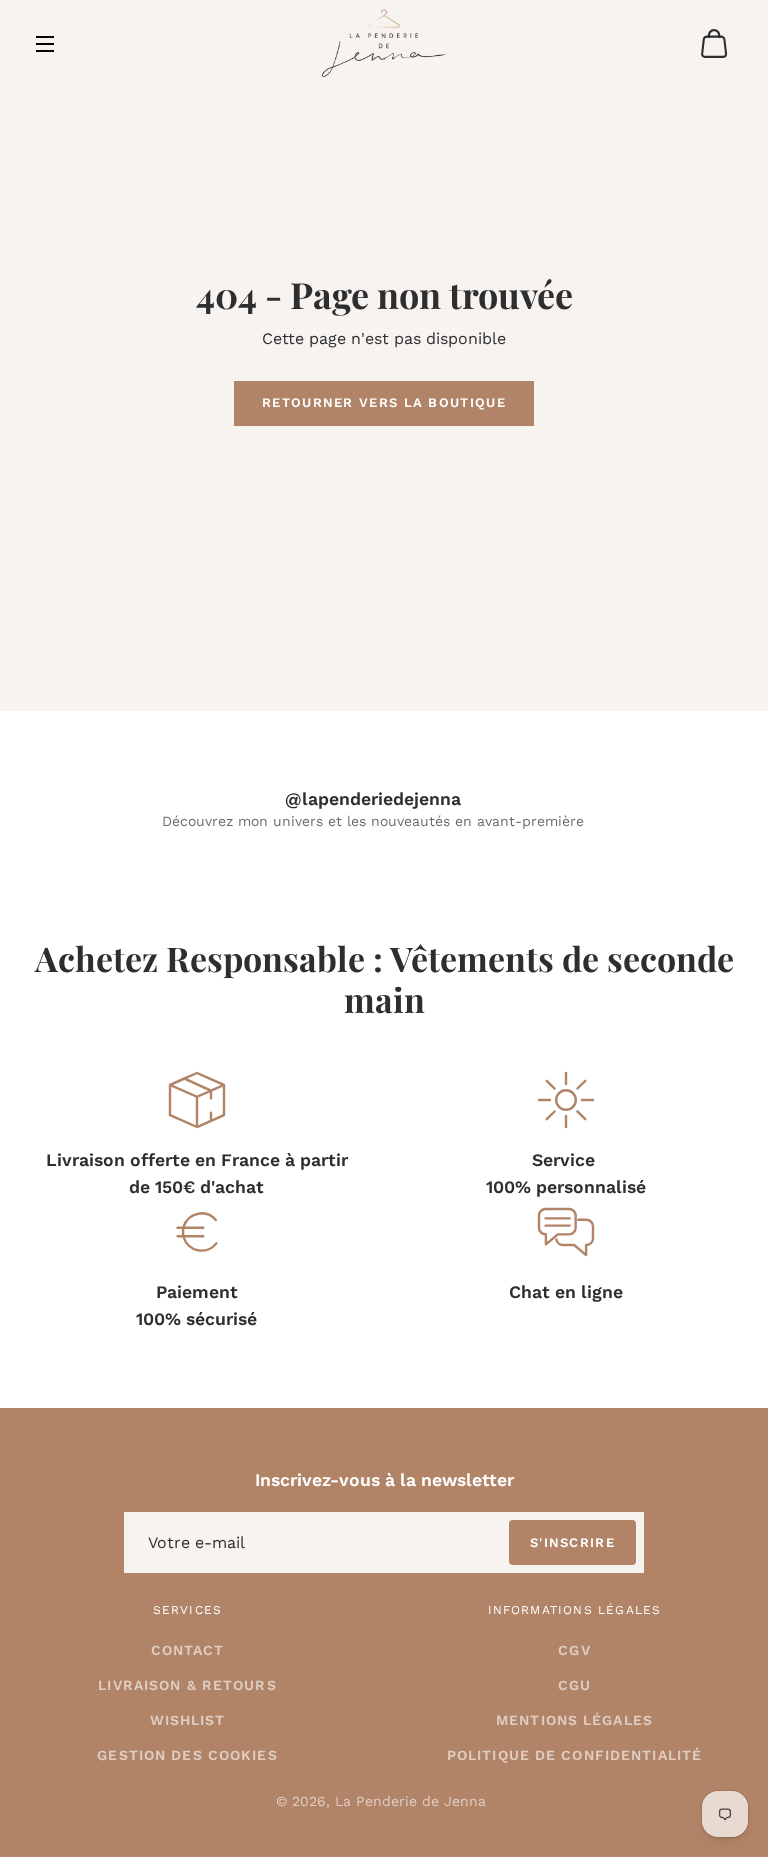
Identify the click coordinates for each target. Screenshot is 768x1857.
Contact (188, 1650)
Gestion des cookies (187, 1755)
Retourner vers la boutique (384, 402)
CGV (574, 1650)
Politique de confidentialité (574, 1755)
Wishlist (188, 1720)
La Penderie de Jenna (410, 1801)
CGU (574, 1685)
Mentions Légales (574, 1720)
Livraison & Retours (187, 1685)
